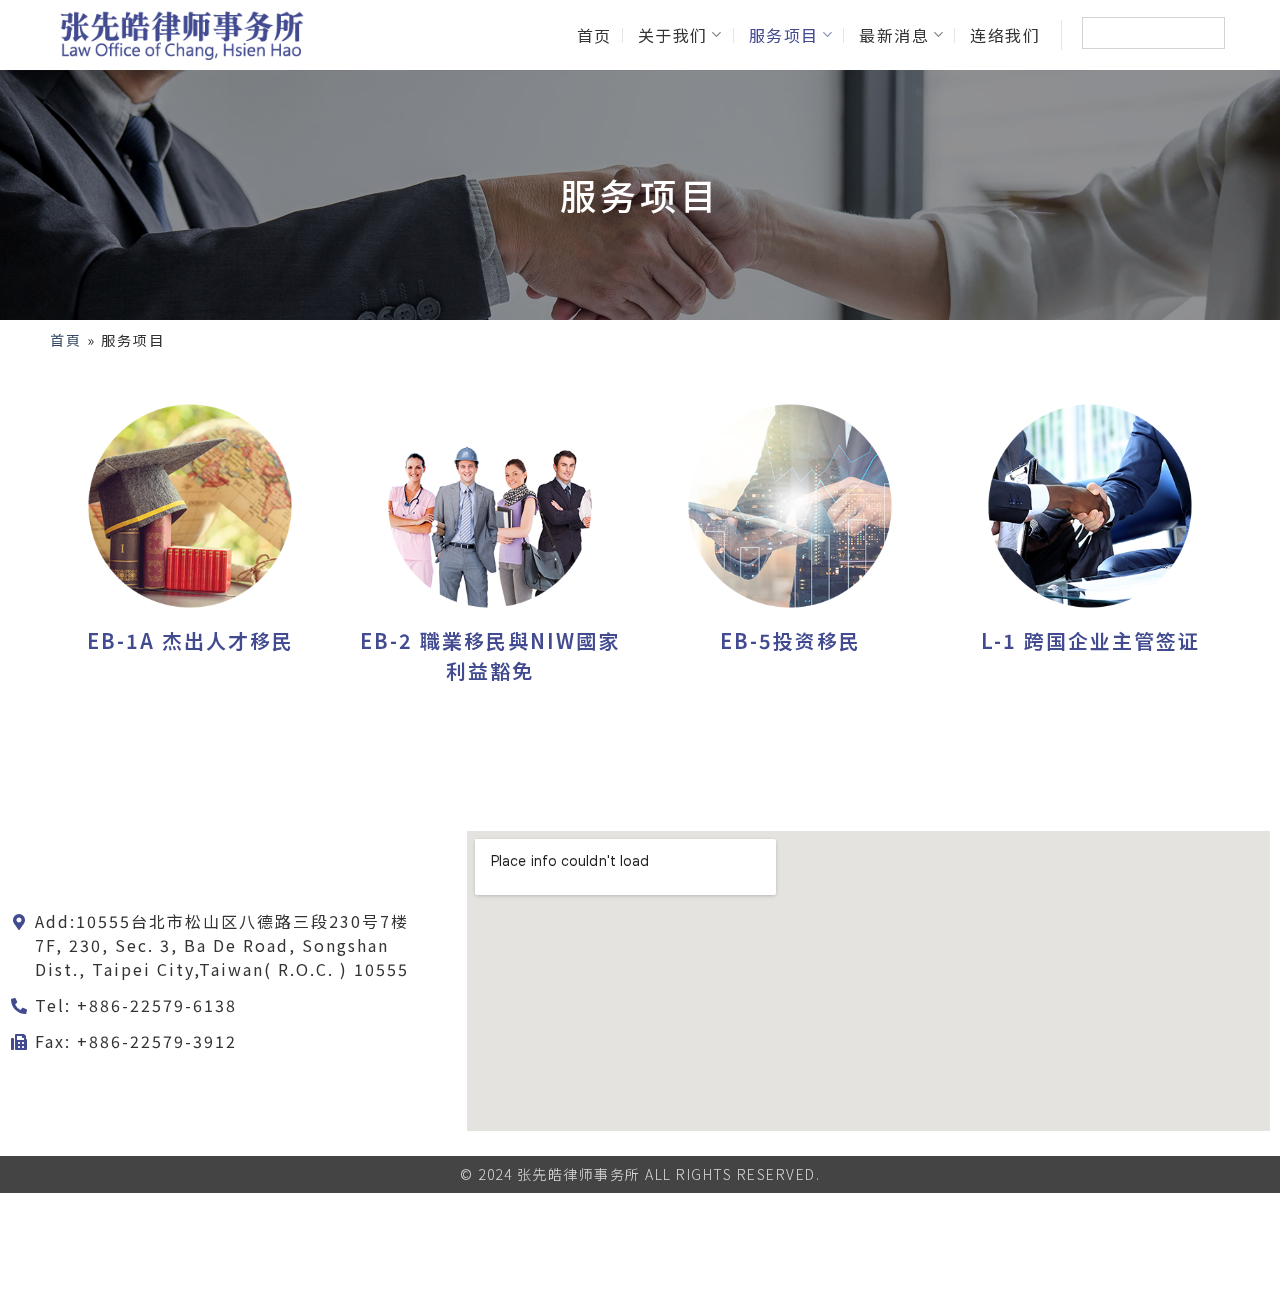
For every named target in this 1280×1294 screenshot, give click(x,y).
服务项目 (784, 35)
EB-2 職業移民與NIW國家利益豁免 (490, 655)
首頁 (66, 340)
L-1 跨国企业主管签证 (1090, 640)
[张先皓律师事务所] (180, 35)
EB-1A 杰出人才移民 (190, 640)
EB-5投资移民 (790, 640)
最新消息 (894, 35)
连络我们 (1005, 35)
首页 (594, 35)
